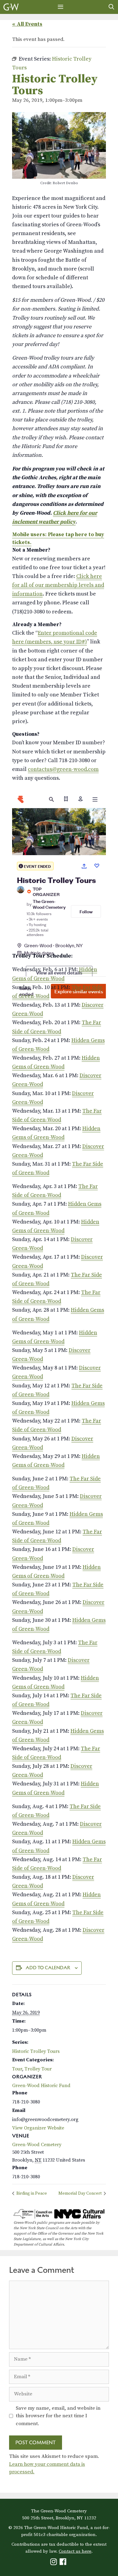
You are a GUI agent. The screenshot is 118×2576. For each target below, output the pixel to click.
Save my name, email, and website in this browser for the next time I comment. (58, 2416)
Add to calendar (48, 1968)
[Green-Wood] (11, 7)
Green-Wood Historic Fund (41, 2086)
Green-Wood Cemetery (37, 2145)
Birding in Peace (31, 2193)
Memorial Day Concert (80, 2193)
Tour (17, 2069)
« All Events (27, 24)
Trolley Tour (38, 2069)
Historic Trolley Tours (36, 2051)
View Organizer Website (38, 2128)
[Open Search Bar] (111, 7)
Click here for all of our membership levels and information (58, 585)
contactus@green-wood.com (63, 769)
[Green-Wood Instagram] (54, 2563)
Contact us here (75, 2551)
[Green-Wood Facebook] (64, 2563)
